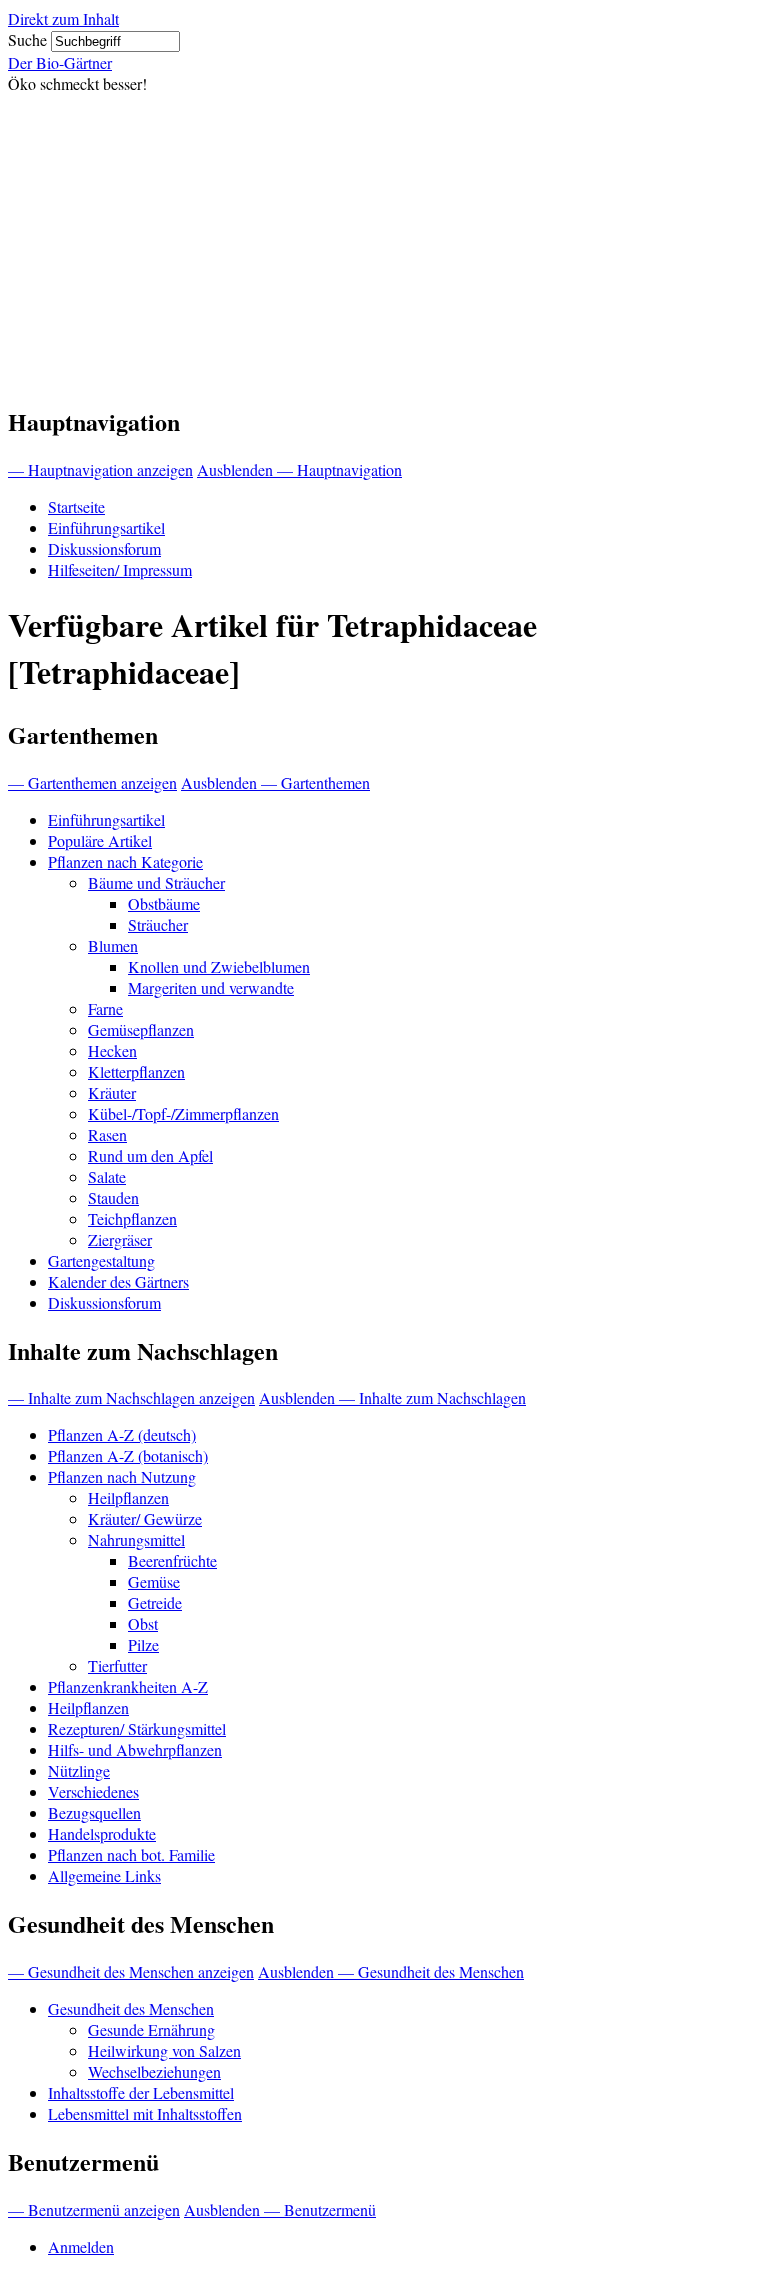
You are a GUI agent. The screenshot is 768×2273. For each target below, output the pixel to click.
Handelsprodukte (102, 1833)
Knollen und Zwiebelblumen (219, 966)
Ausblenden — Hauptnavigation (299, 469)
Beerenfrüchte (172, 1560)
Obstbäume (164, 903)
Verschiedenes (93, 1791)
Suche (27, 39)
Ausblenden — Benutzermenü (280, 2209)
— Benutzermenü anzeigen (94, 2209)
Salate (107, 1176)
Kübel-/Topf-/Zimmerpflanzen (183, 1113)
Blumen (113, 945)
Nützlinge (79, 1770)
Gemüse (154, 1581)
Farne (105, 1008)
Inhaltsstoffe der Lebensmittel (141, 2092)
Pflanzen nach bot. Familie (131, 1854)
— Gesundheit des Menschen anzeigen (131, 1971)
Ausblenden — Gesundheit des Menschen (391, 1971)
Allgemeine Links (104, 1875)
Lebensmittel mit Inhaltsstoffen (145, 2113)
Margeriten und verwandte (211, 987)
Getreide (155, 1602)
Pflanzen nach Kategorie (125, 861)
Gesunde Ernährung (151, 2029)
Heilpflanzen (128, 1497)
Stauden (113, 1197)
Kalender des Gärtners (118, 1281)
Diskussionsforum (104, 548)
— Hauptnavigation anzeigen (100, 469)
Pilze (143, 1644)
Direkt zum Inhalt (63, 18)
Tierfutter (117, 1665)
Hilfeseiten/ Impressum (120, 569)
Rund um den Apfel (150, 1155)
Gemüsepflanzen (141, 1029)
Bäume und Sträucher (156, 882)
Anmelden (81, 2246)
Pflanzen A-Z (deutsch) (122, 1434)
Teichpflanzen (132, 1218)
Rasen (107, 1134)
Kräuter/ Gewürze (145, 1518)
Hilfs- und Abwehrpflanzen (135, 1749)
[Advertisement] (384, 244)
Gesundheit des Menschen (131, 2008)
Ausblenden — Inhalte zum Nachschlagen (392, 1397)
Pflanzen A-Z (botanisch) (128, 1455)
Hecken (112, 1050)
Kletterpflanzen (136, 1071)
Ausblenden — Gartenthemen (275, 782)
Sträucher (158, 924)
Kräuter (112, 1092)
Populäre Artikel (100, 840)
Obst (143, 1623)
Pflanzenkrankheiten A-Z (128, 1686)
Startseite (76, 506)
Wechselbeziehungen (154, 2071)
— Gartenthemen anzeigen (92, 782)
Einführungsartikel (106, 527)
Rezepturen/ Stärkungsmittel (137, 1728)
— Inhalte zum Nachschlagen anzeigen (131, 1397)
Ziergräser (120, 1239)
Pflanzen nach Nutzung (122, 1476)
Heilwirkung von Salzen (164, 2050)
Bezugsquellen (94, 1812)
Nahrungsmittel (136, 1539)
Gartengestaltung (101, 1260)
